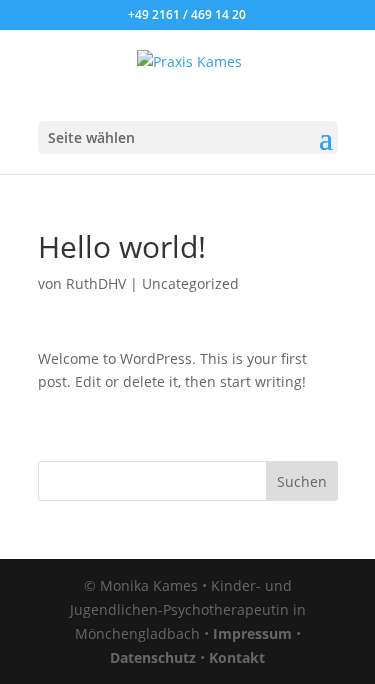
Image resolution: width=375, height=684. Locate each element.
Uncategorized (190, 283)
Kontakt (237, 657)
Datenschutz (153, 657)
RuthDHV (96, 283)
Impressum (252, 633)
